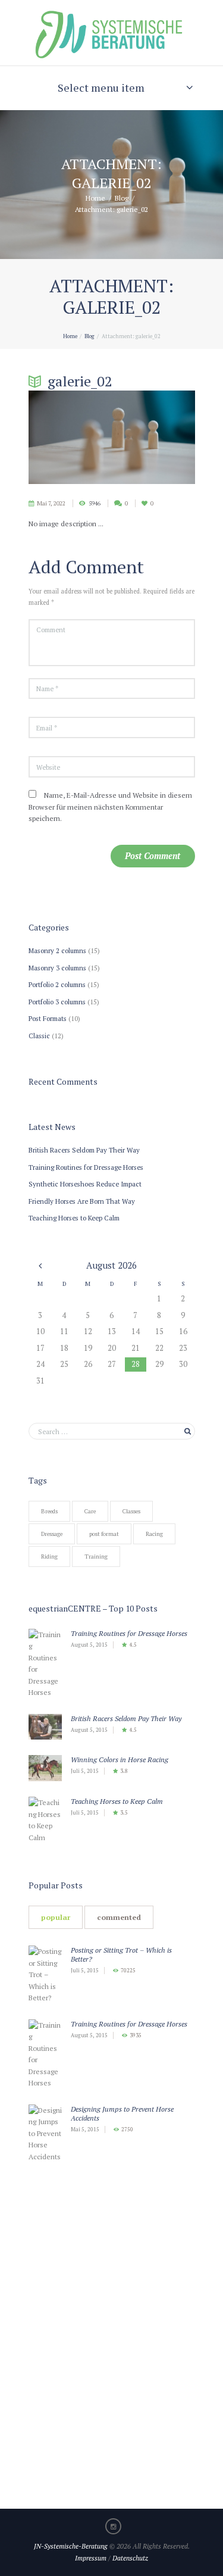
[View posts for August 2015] (40, 1265)
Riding (49, 1556)
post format (104, 1534)
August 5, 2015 (89, 1645)
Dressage (52, 1534)
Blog (122, 197)
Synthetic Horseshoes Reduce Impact (85, 1184)
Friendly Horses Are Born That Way (82, 1201)
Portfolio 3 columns (57, 1002)
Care (90, 1511)
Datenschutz (130, 2558)
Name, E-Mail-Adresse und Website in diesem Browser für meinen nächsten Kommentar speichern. (110, 807)
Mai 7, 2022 (51, 503)
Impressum (91, 2558)
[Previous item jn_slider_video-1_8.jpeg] (70, 437)
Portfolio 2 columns (57, 984)
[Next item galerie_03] (153, 437)
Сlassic (39, 1036)
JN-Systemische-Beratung (71, 2546)
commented (119, 1917)
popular (56, 1917)
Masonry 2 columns (57, 950)
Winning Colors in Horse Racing (120, 1760)
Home (95, 197)
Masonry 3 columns (57, 968)
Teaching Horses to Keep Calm (74, 1218)
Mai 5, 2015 (85, 2130)
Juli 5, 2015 (85, 1771)
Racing (154, 1534)
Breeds (49, 1511)
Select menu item (101, 88)
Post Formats (48, 1018)
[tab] (56, 1917)
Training (96, 1556)
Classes (131, 1511)
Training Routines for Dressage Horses (86, 1167)
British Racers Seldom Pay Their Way (84, 1150)
